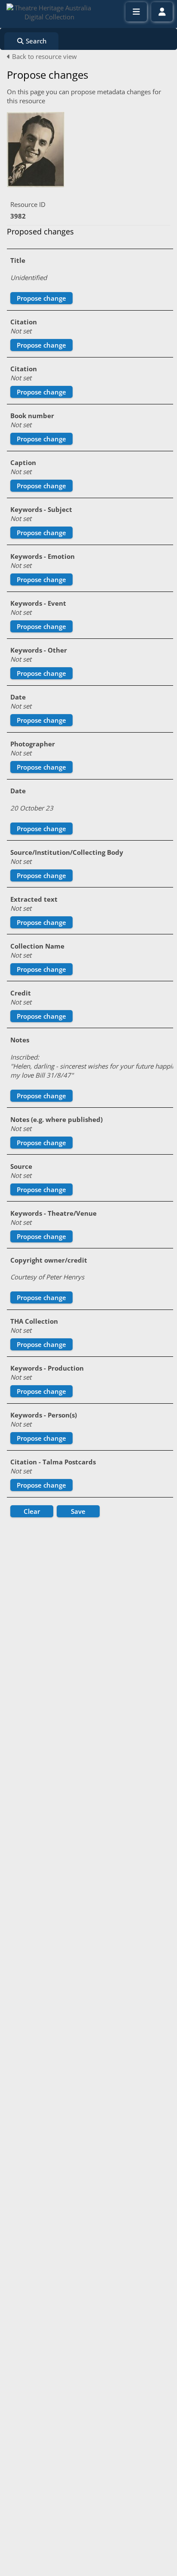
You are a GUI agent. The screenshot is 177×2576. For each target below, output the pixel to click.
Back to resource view (44, 56)
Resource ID (28, 204)
